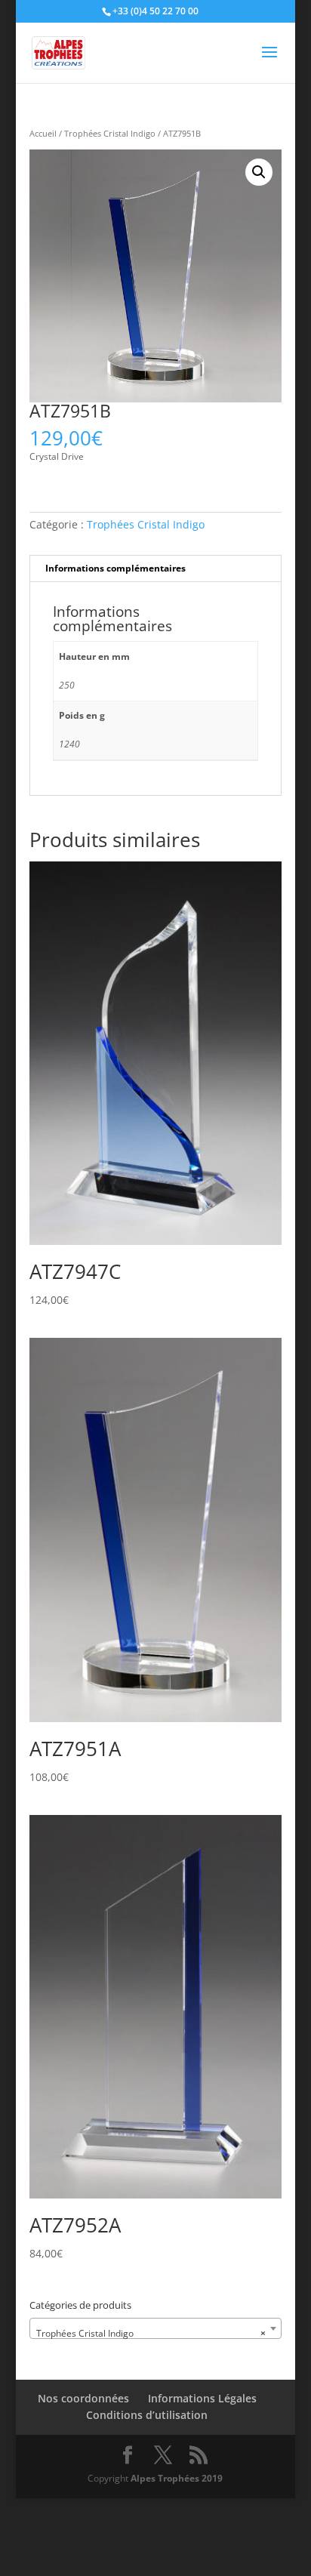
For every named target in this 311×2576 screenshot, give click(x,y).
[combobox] (155, 2328)
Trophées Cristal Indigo (110, 133)
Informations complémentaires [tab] (115, 568)
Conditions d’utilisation (147, 2415)
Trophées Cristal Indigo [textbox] (151, 2333)
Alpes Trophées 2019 (177, 2478)
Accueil (43, 133)
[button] (259, 172)
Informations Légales (202, 2398)
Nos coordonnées (83, 2398)
